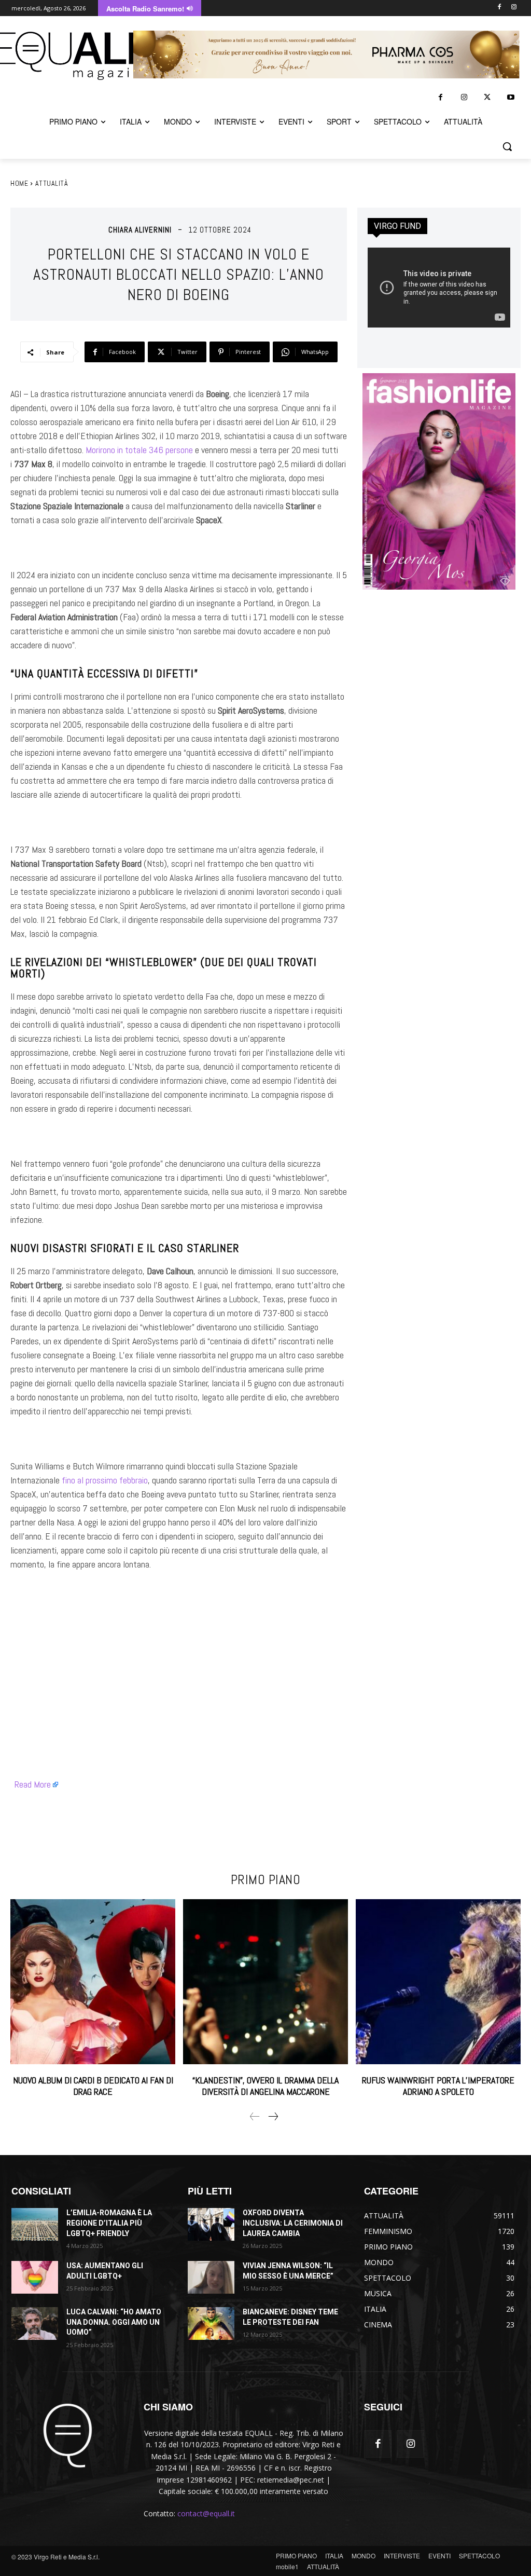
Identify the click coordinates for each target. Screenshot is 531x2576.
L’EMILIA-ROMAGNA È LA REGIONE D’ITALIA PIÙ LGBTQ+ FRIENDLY (109, 2223)
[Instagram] (514, 8)
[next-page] (273, 2117)
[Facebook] (499, 8)
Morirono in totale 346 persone (139, 450)
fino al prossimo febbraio (105, 1480)
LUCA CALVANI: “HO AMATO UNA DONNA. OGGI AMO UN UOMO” (114, 2322)
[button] (507, 146)
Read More (33, 1784)
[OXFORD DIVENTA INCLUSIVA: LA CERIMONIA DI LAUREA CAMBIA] (211, 2224)
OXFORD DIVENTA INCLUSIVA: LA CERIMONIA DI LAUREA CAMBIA (293, 2223)
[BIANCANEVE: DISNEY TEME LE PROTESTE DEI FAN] (211, 2323)
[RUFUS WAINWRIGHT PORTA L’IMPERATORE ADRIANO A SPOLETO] (438, 1982)
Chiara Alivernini (140, 230)
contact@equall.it (206, 2513)
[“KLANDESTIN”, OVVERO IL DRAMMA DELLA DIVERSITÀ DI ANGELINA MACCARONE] (265, 1982)
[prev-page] (255, 2117)
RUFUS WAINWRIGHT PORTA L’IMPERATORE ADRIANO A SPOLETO (438, 2086)
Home (19, 183)
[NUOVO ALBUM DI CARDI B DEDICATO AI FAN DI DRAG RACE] (93, 1982)
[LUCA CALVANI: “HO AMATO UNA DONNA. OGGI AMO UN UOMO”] (35, 2323)
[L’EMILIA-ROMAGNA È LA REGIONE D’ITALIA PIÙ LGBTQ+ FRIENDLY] (35, 2224)
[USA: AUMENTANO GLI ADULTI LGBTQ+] (35, 2277)
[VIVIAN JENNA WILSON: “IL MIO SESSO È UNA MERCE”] (211, 2277)
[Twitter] (487, 97)
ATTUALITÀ (52, 183)
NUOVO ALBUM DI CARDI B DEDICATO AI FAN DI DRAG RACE (93, 2086)
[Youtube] (511, 97)
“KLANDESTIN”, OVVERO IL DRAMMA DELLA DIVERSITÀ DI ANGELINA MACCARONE (265, 2086)
